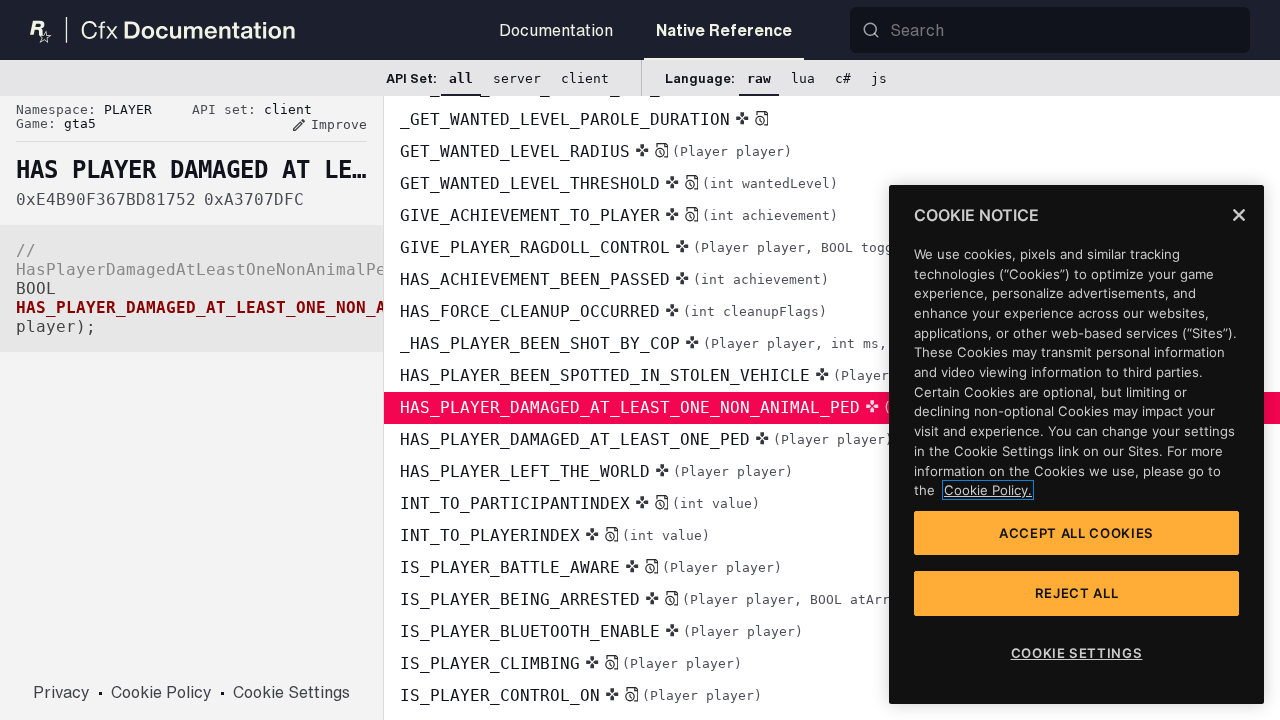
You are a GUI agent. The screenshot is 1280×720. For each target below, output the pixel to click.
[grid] (832, 408)
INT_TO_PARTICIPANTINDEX (580, 503)
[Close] (1239, 215)
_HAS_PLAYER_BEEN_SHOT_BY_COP (679, 343)
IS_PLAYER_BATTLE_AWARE (591, 567)
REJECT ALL (1077, 593)
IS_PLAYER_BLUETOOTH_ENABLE (601, 631)
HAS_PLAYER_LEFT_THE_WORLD (596, 471)
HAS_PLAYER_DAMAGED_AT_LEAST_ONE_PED (646, 439)
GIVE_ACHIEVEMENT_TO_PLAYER (619, 215)
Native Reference (724, 30)
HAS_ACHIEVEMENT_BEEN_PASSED (614, 279)
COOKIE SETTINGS (1077, 653)
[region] (1076, 444)
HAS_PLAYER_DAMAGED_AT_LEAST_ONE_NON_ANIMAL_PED (701, 407)
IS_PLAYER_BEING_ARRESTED (673, 599)
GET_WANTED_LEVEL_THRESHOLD (619, 183)
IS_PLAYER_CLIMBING (571, 663)
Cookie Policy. (988, 490)
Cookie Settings (291, 692)
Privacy (61, 692)
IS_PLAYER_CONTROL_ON (581, 695)
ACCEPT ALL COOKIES (1076, 533)
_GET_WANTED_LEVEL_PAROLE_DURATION (565, 119)
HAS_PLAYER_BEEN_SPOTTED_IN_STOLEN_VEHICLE (676, 375)
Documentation (556, 30)
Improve (329, 125)
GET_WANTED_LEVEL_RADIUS (596, 151)
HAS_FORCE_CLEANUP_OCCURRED (613, 311)
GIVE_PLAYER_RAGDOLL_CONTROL (658, 247)
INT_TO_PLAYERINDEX (555, 535)
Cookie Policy (161, 692)
